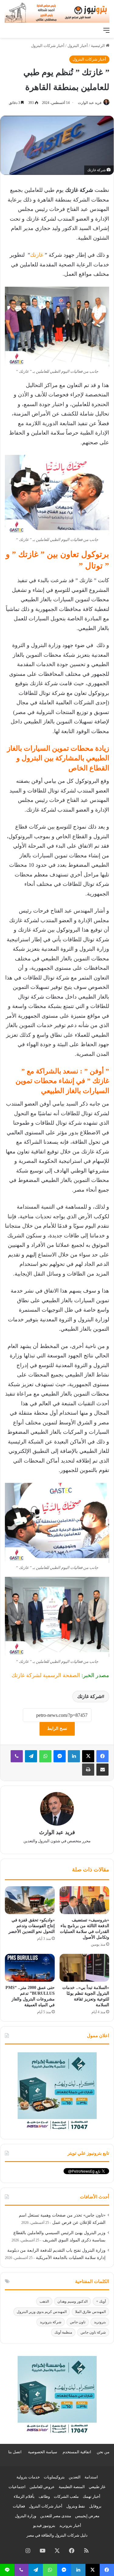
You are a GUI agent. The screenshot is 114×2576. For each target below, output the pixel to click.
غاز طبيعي (97, 2487)
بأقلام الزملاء (24, 2496)
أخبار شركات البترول (48, 46)
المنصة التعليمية (72, 2487)
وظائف (44, 2496)
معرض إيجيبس (87, 2516)
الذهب (44, 2301)
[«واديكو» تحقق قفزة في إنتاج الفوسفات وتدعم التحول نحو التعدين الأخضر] (30, 1900)
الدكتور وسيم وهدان (73, 2301)
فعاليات (19, 2506)
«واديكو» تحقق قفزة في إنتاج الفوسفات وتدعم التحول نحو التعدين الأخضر (32, 1926)
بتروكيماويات (54, 2477)
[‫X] (88, 1756)
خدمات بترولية (28, 2477)
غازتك (37, 255)
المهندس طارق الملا (90, 2312)
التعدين (75, 2477)
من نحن (103, 2452)
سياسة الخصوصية (43, 2452)
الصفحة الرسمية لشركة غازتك (46, 1675)
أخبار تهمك (92, 2496)
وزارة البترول (26, 2516)
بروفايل (95, 2506)
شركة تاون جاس (93, 2332)
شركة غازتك (90, 1696)
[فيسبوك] (102, 1756)
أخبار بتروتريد (70, 2526)
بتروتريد (100, 2322)
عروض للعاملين (42, 2487)
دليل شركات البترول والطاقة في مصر (57, 2535)
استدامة (91, 2477)
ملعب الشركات (66, 2496)
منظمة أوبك (63, 2332)
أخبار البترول (78, 46)
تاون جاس (78, 2322)
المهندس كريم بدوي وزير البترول (42, 2312)
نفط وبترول (76, 2506)
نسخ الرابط (57, 1728)
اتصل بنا (15, 2452)
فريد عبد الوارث (90, 103)
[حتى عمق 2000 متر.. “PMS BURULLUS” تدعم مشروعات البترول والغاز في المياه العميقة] (30, 1968)
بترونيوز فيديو (44, 2526)
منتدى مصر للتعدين (56, 2516)
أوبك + (101, 2301)
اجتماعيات (17, 2487)
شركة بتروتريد (51, 2322)
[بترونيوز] (57, 12)
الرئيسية (98, 46)
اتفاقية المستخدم (77, 2452)
